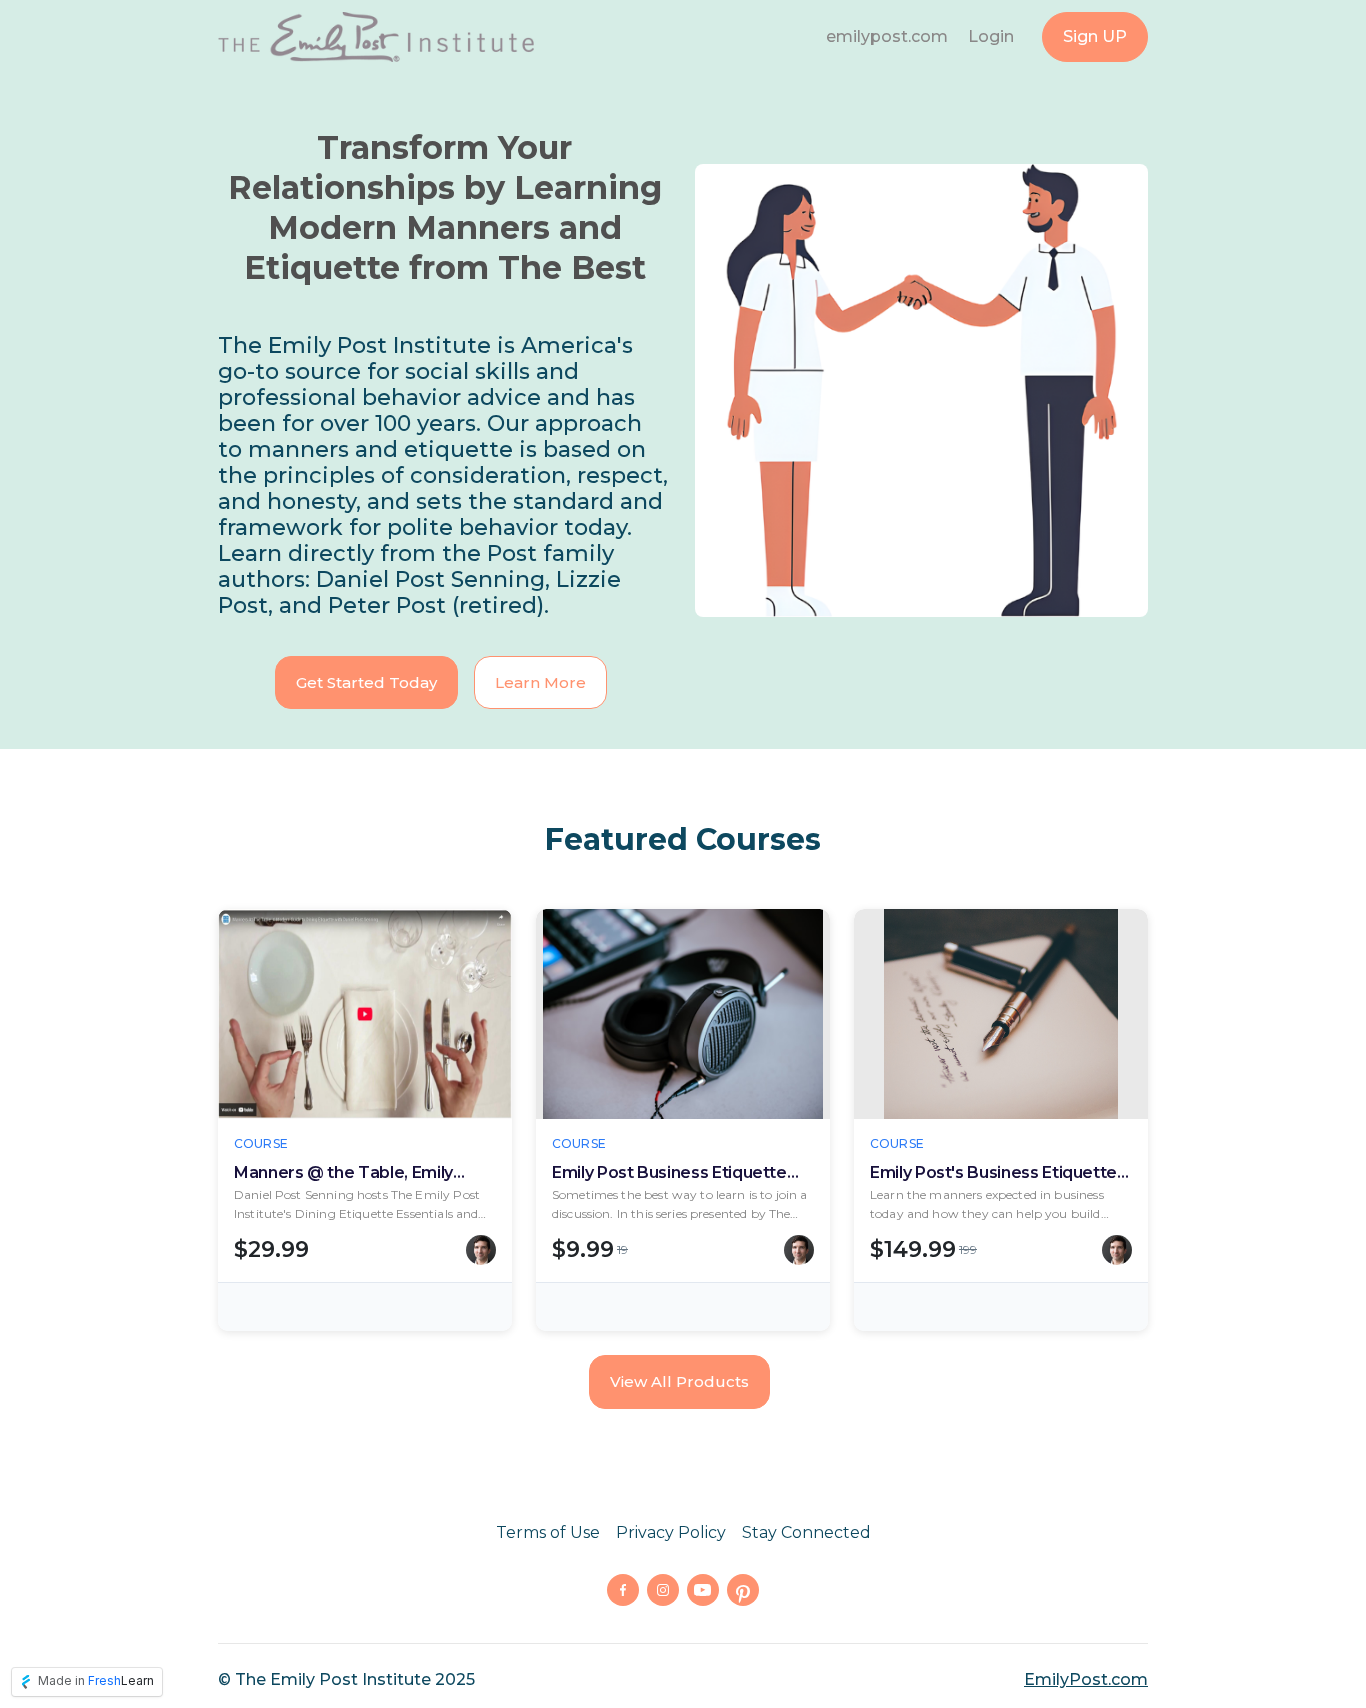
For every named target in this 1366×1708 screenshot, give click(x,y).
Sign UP (1095, 36)
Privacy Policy (671, 1532)
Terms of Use (548, 1532)
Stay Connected (806, 1532)
